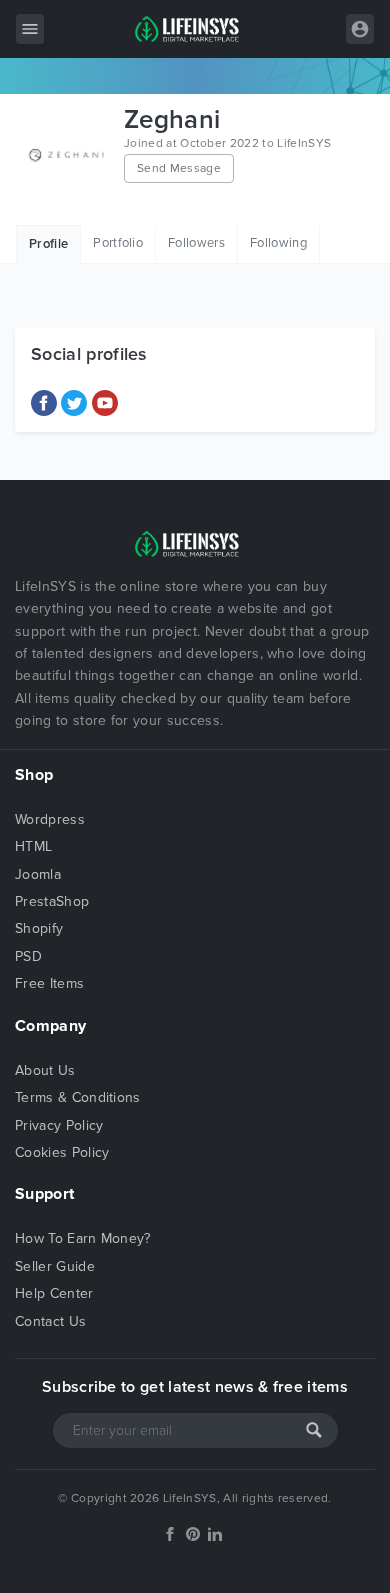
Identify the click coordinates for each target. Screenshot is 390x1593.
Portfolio (118, 243)
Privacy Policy (59, 1125)
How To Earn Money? (83, 1238)
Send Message (179, 168)
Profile (48, 244)
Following (278, 243)
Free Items (49, 983)
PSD (28, 956)
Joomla (38, 874)
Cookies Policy (62, 1152)
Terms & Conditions (78, 1097)
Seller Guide (55, 1266)
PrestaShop (52, 901)
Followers (196, 243)
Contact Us (50, 1321)
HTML (33, 846)
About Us (45, 1070)
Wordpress (50, 819)
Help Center (54, 1293)
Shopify (39, 928)
